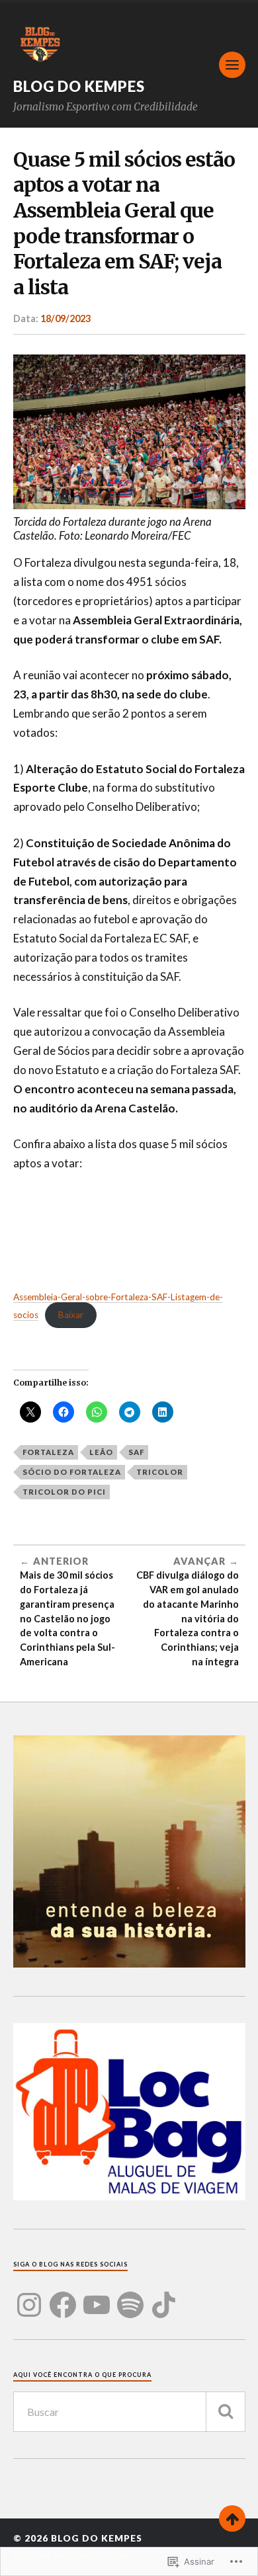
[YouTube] (97, 2297)
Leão (101, 1452)
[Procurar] (226, 2412)
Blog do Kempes (79, 86)
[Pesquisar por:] (129, 2412)
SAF (136, 1452)
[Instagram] (29, 2297)
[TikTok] (164, 2297)
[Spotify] (130, 2297)
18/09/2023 (65, 318)
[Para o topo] (232, 2518)
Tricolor (160, 1472)
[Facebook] (63, 2297)
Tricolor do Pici (64, 1492)
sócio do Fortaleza (72, 1472)
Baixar (71, 1315)
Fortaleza (48, 1452)
